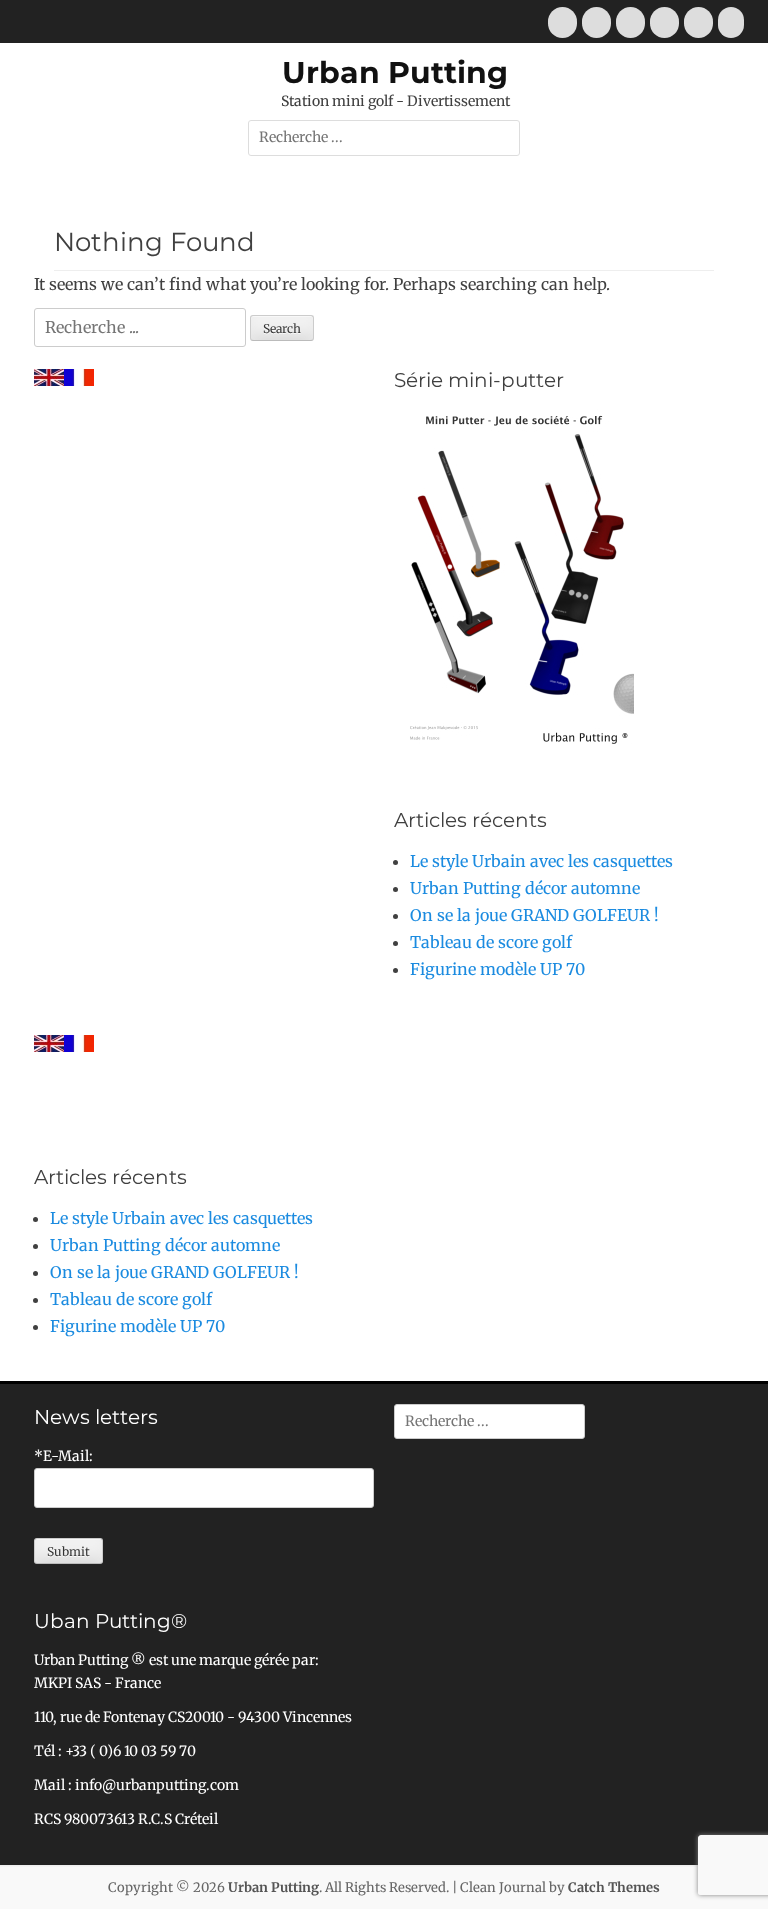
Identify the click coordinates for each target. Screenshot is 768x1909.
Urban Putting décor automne (525, 888)
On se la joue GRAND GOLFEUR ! (534, 915)
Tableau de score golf (491, 942)
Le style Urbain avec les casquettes (541, 861)
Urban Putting (395, 72)
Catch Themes (614, 1887)
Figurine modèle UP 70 (497, 969)
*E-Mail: (63, 1456)
